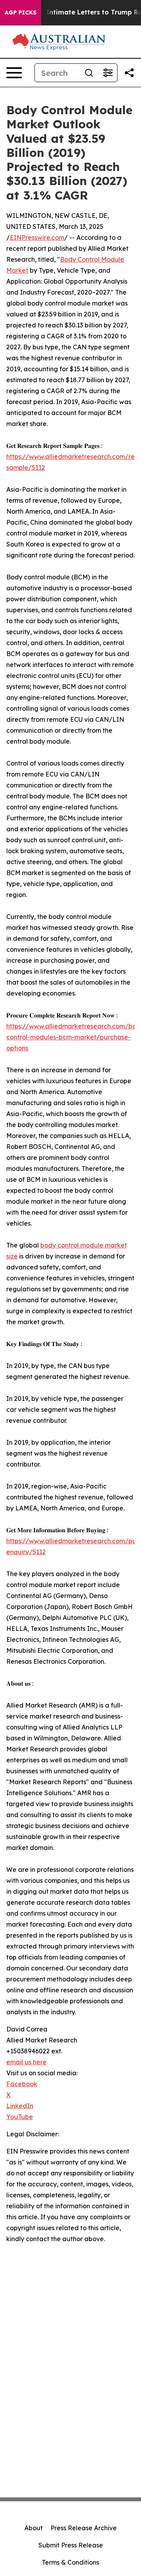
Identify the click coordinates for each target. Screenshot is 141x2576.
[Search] (89, 73)
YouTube (20, 2117)
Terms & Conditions (70, 2562)
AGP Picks (21, 13)
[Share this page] (129, 73)
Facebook (22, 2084)
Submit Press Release (71, 2545)
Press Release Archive (84, 2528)
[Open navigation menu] (14, 73)
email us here (26, 2062)
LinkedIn (20, 2106)
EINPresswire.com (37, 237)
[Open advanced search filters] (108, 73)
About (33, 2528)
